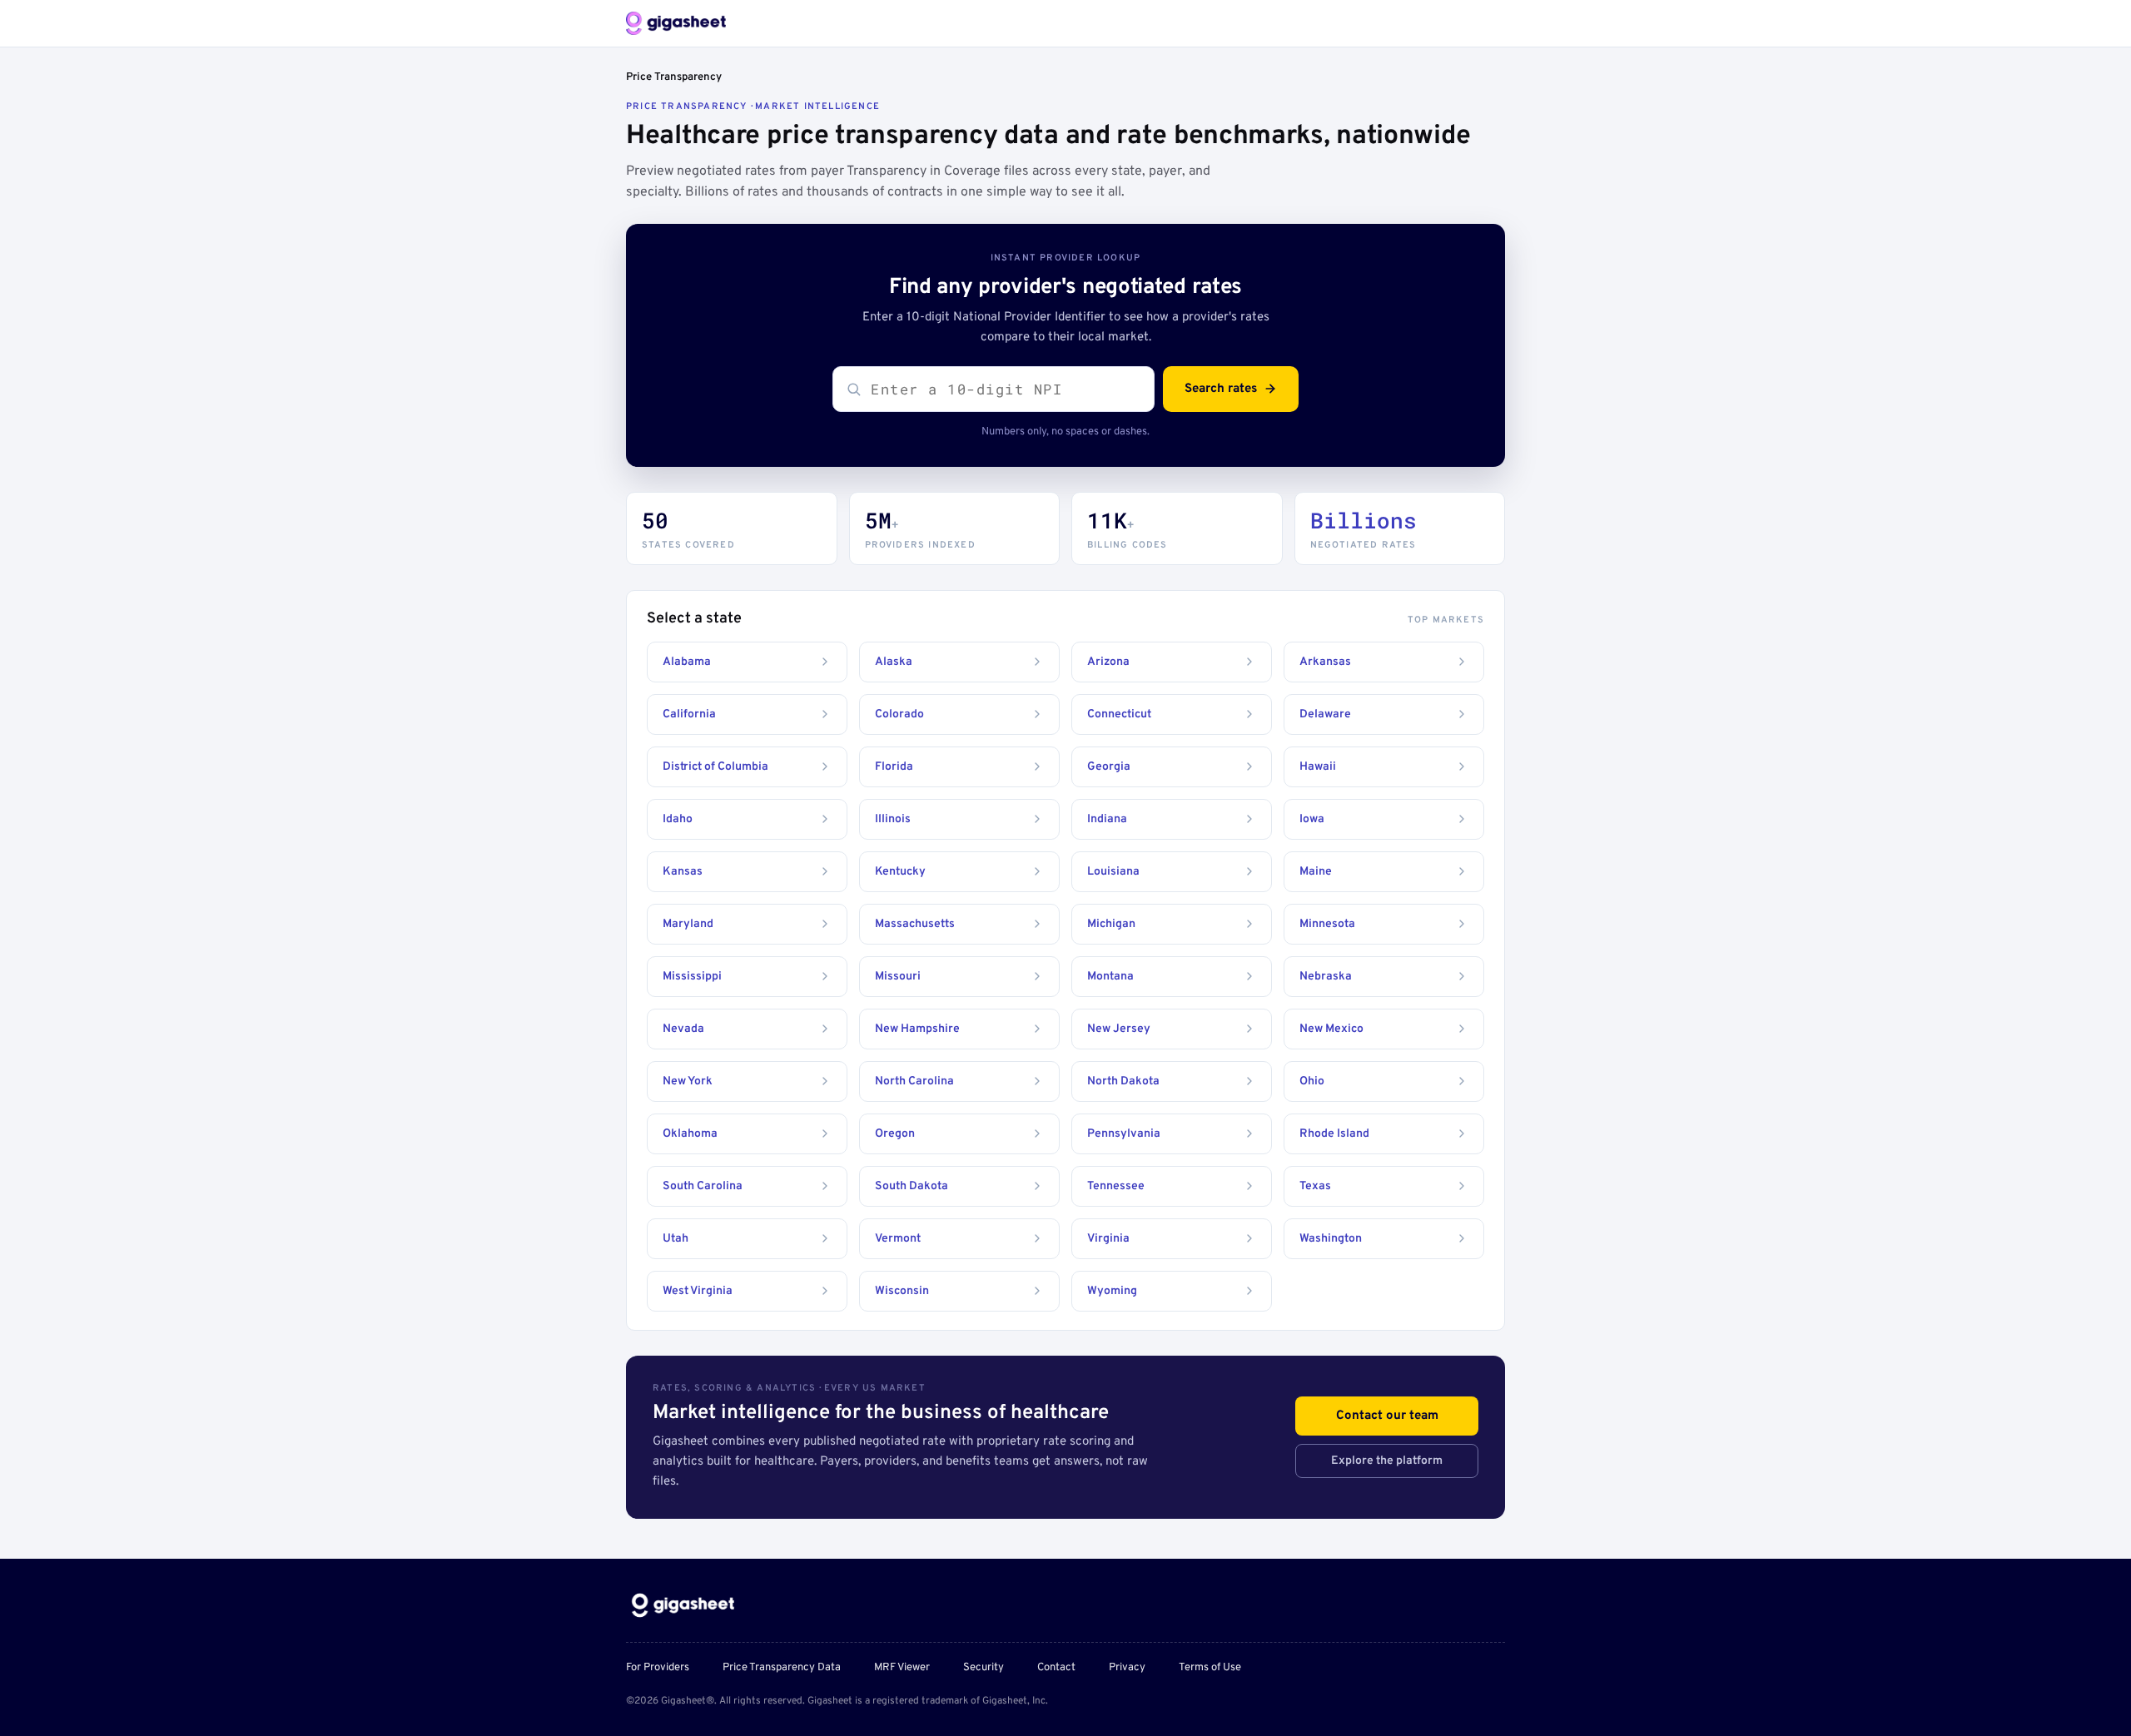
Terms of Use (1210, 1668)
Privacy (1127, 1668)
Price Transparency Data (782, 1668)
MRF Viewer (902, 1668)
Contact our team (1387, 1416)
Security (984, 1668)
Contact (1056, 1668)
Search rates (1221, 389)
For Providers (658, 1668)
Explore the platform (1387, 1461)
